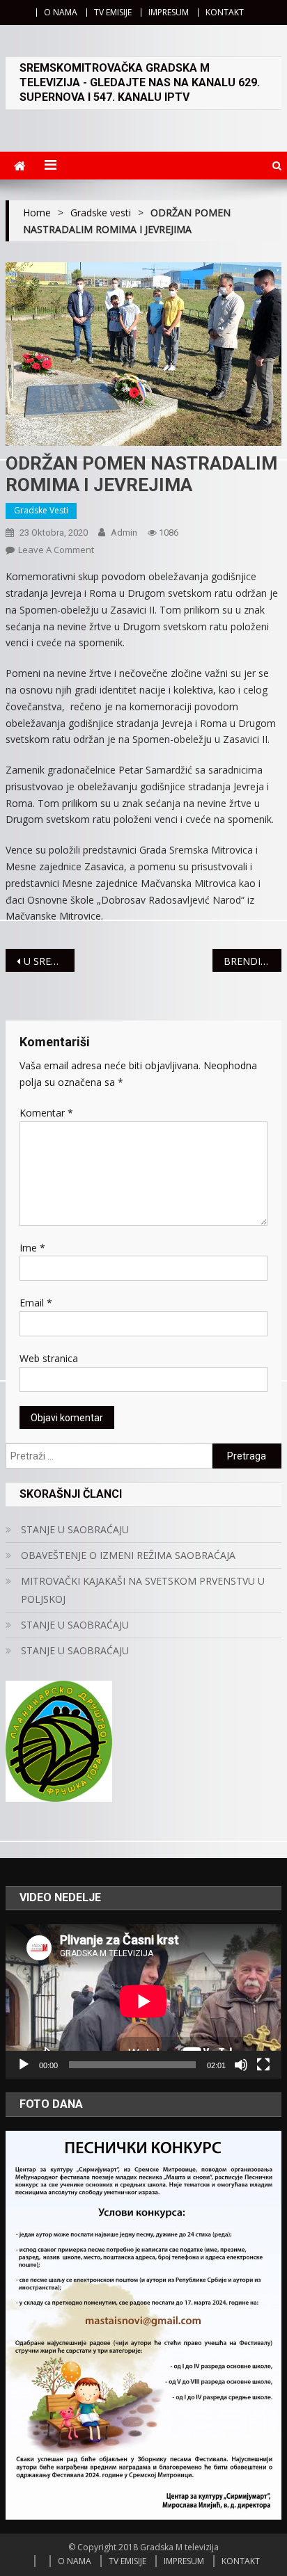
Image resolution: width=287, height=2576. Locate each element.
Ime (32, 1248)
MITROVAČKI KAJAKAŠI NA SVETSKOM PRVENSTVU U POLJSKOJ (143, 1590)
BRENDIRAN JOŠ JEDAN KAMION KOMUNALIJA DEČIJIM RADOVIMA (253, 961)
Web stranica (49, 1358)
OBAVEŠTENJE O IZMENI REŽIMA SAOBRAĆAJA (128, 1555)
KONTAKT (225, 12)
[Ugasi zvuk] (241, 2065)
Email (36, 1303)
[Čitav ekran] (263, 2065)
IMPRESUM (169, 12)
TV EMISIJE (113, 12)
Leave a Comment (56, 550)
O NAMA (61, 12)
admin (124, 533)
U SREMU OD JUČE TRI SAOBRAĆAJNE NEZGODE (49, 961)
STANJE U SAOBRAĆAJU (75, 1529)
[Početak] (24, 2065)
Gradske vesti (41, 510)
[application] (143, 2001)
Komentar (46, 1113)
